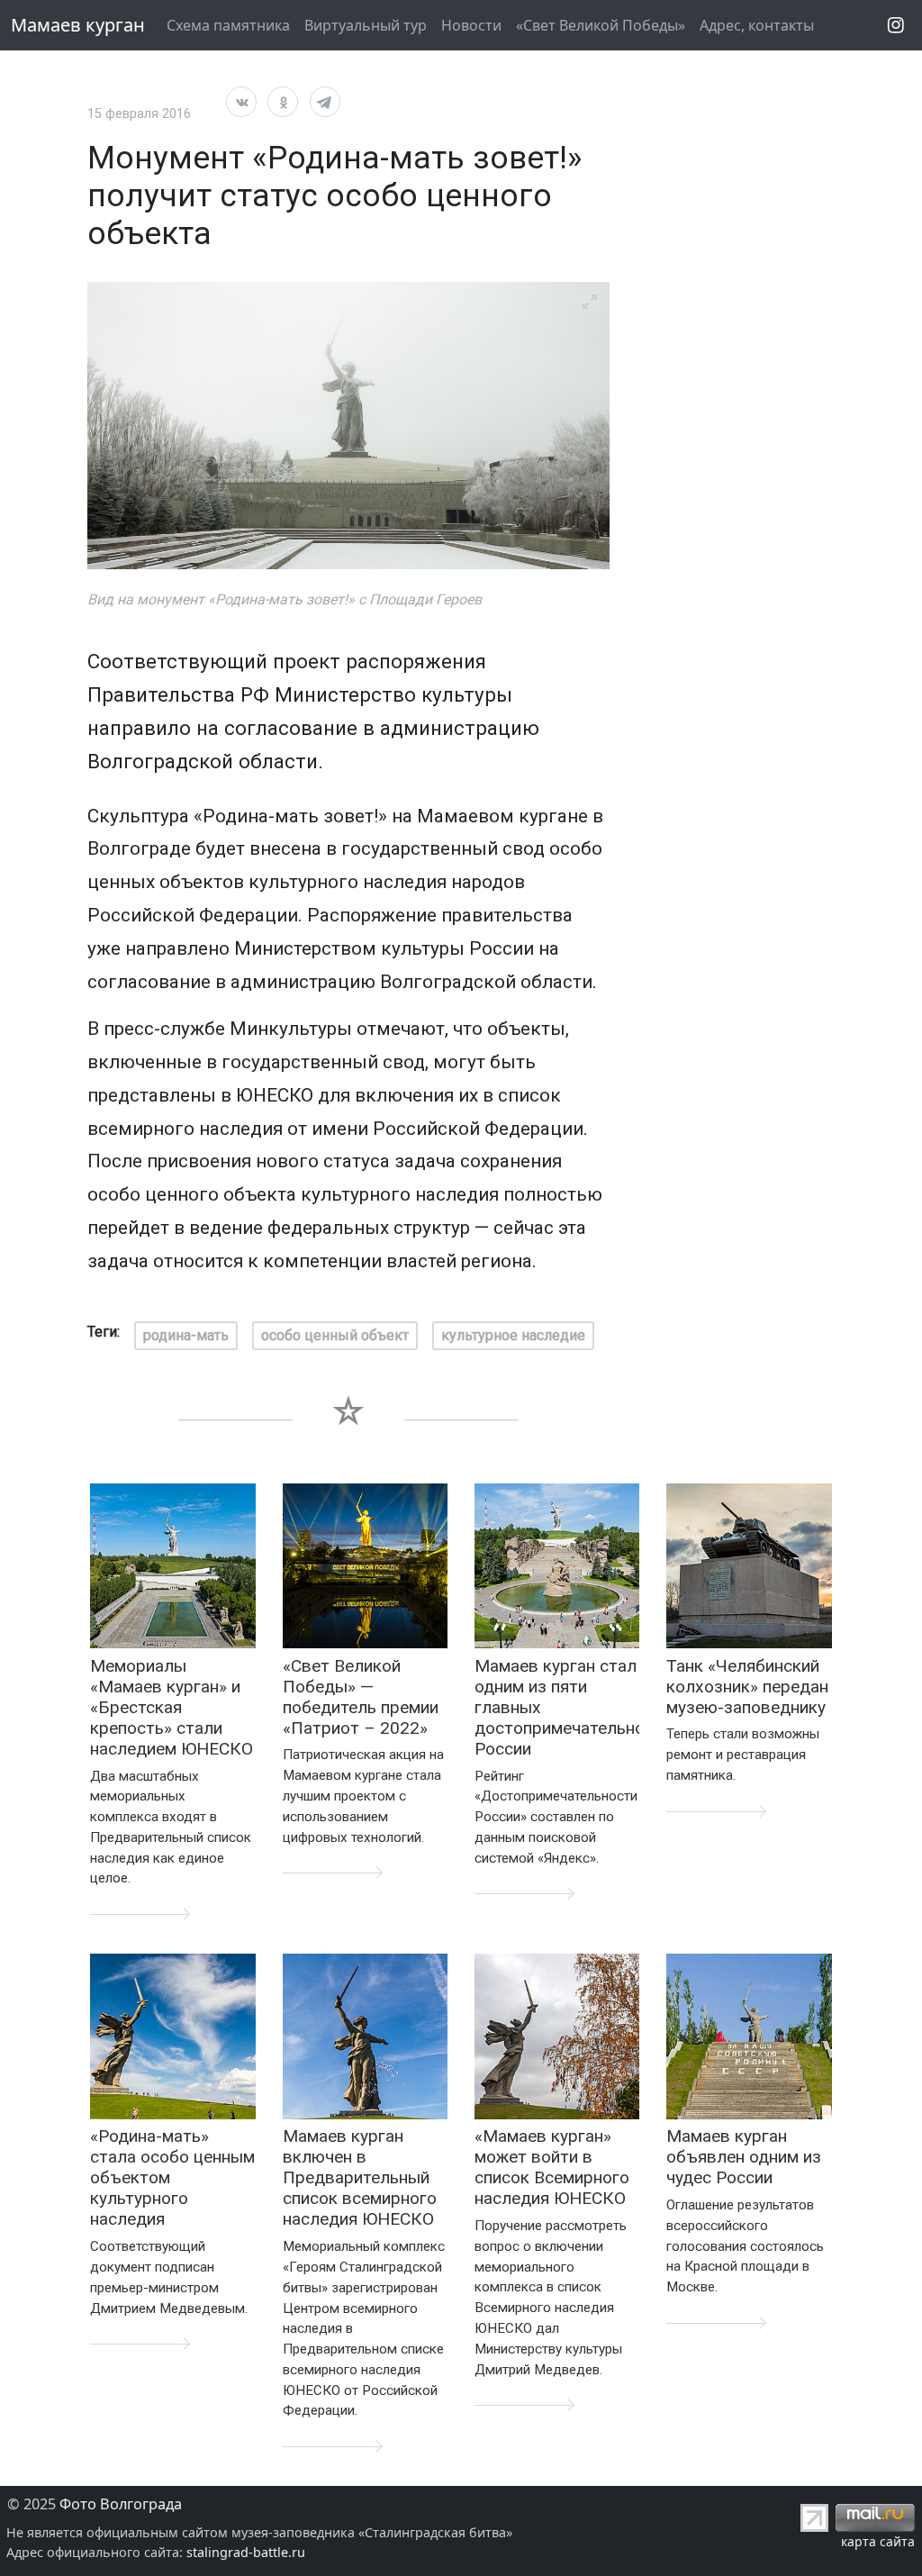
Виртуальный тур (366, 25)
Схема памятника (228, 25)
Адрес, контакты (757, 25)
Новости (471, 25)
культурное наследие (513, 1335)
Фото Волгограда (121, 2504)
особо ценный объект (335, 1335)
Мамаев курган (78, 25)
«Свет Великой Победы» (601, 25)
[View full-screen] (590, 302)
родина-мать (186, 1335)
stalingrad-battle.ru (246, 2552)
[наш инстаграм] (896, 25)
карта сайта (878, 2541)
